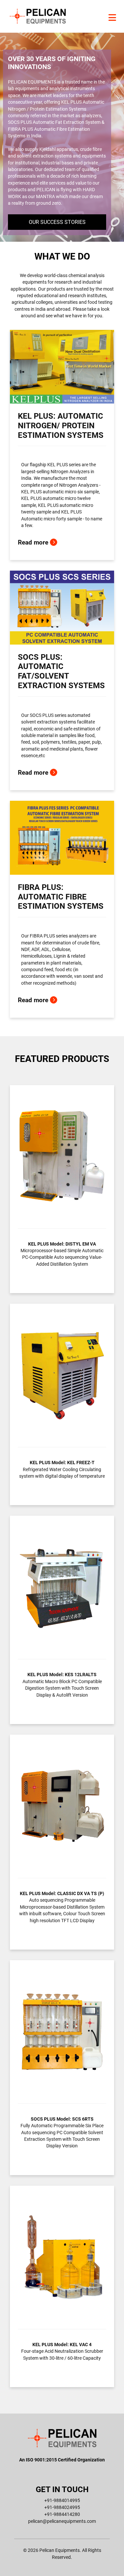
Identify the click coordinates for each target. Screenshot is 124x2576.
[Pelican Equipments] (38, 16)
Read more (34, 542)
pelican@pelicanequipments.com (62, 2521)
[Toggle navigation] (112, 18)
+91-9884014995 (62, 2500)
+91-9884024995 (62, 2507)
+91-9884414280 (62, 2514)
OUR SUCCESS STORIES (57, 222)
